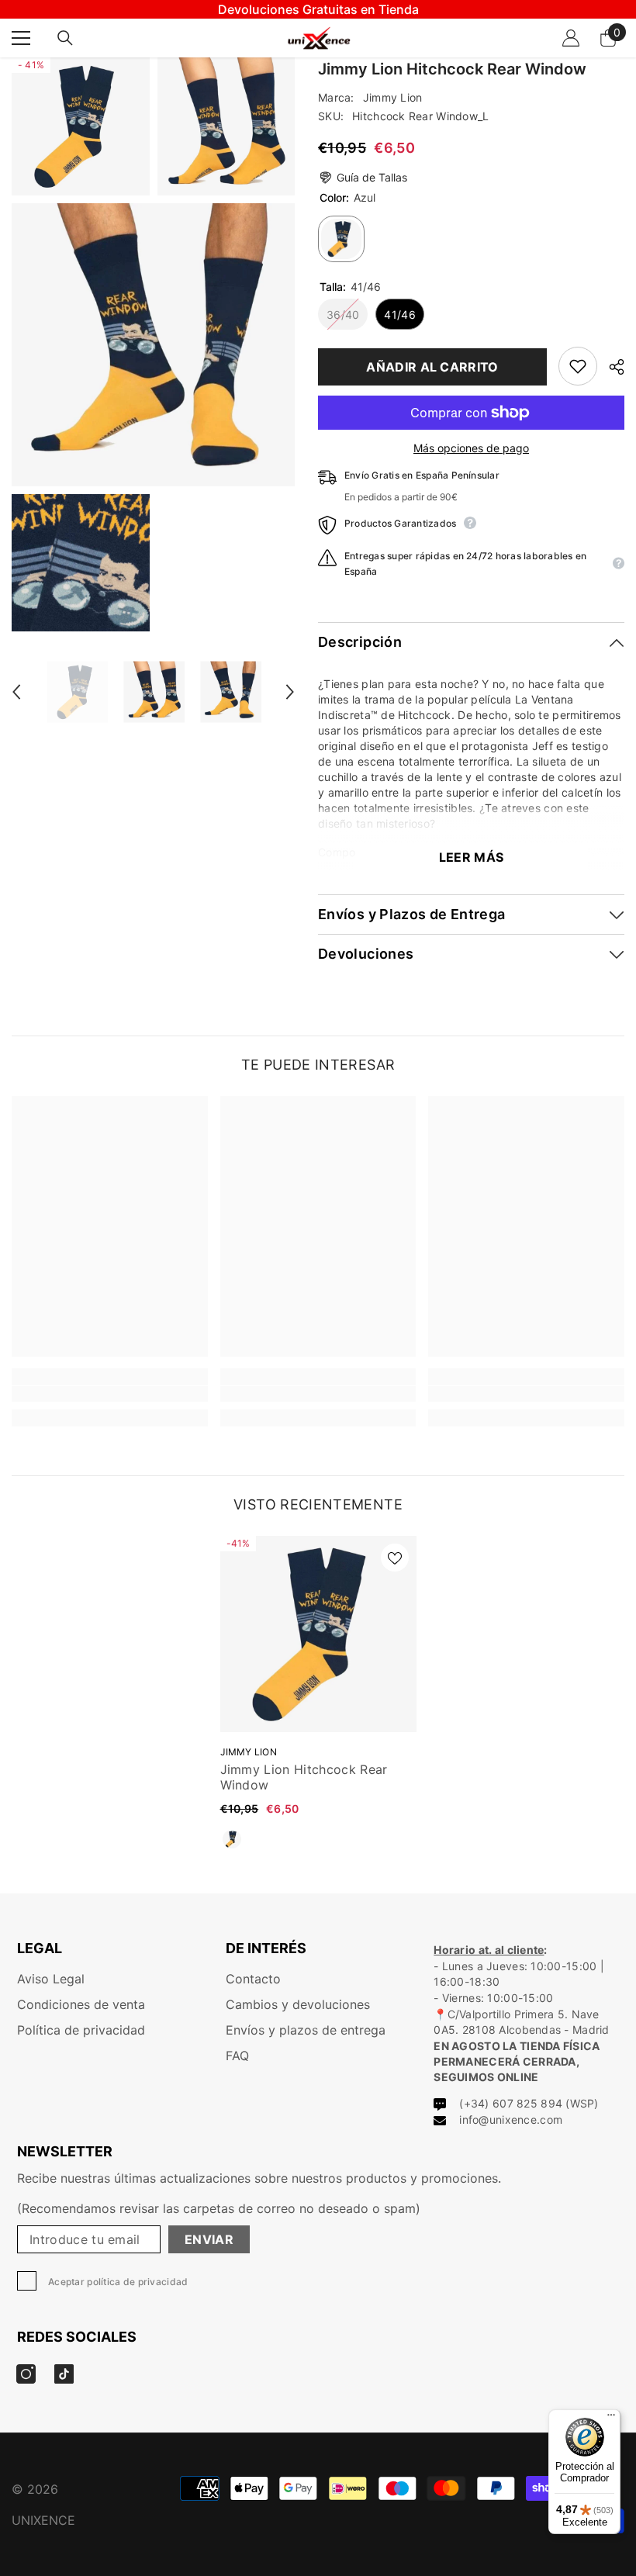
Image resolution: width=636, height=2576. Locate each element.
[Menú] (611, 2419)
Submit (318, 1269)
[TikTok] (334, 1316)
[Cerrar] (458, 1106)
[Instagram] (302, 1316)
